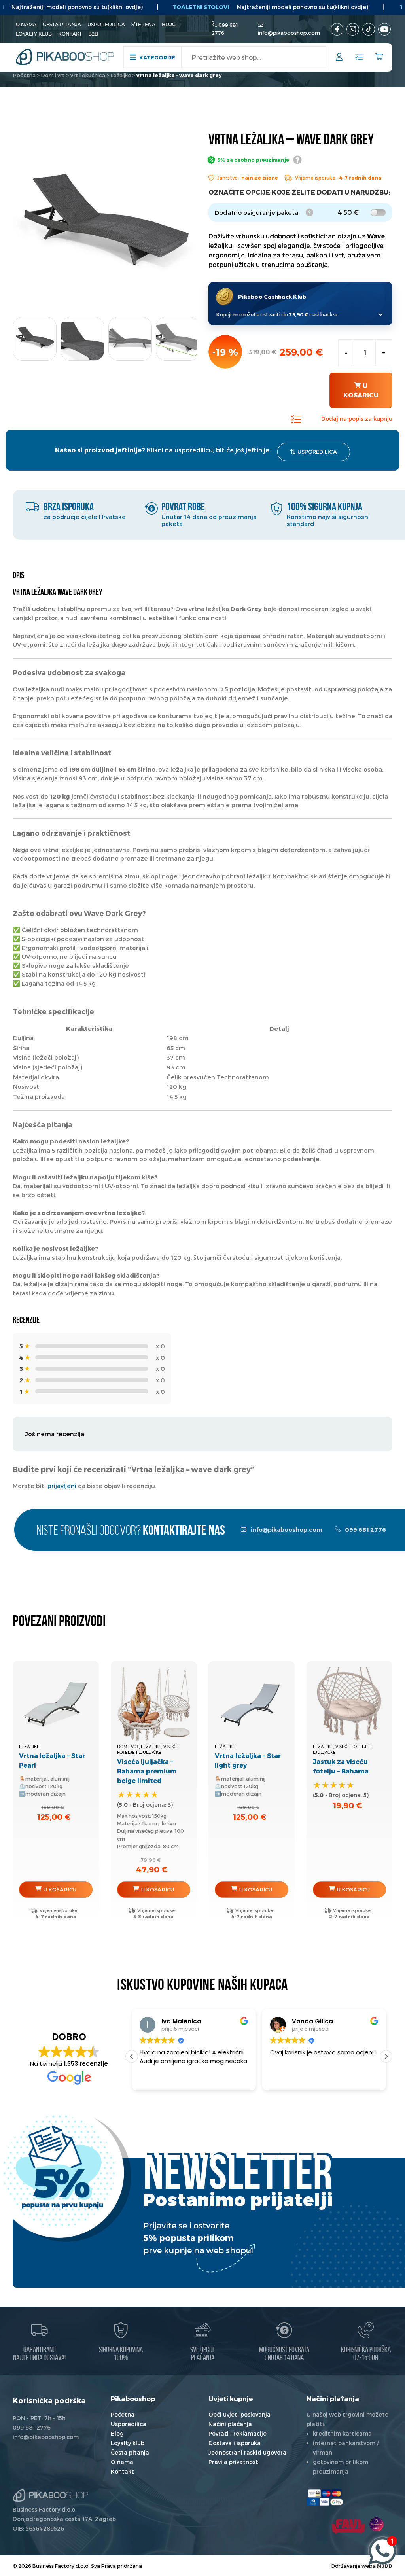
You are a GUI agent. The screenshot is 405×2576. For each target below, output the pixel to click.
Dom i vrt (53, 75)
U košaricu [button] (60, 1889)
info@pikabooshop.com (289, 33)
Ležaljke (121, 75)
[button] (386, 2056)
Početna (24, 75)
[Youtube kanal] (384, 29)
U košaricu (361, 390)
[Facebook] (337, 29)
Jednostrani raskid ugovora (247, 2452)
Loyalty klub (34, 34)
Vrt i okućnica (88, 75)
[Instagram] (353, 29)
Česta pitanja (62, 24)
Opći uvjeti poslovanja (239, 2414)
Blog (169, 24)
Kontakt (70, 34)
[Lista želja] (359, 58)
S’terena (143, 24)
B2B (93, 34)
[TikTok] (369, 29)
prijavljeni (62, 1486)
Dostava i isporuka (235, 2443)
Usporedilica (106, 24)
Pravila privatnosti (234, 2462)
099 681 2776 (365, 1530)
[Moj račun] (339, 58)
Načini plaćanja (230, 2424)
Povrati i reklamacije (238, 2433)
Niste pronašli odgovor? (131, 1531)
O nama (26, 24)
